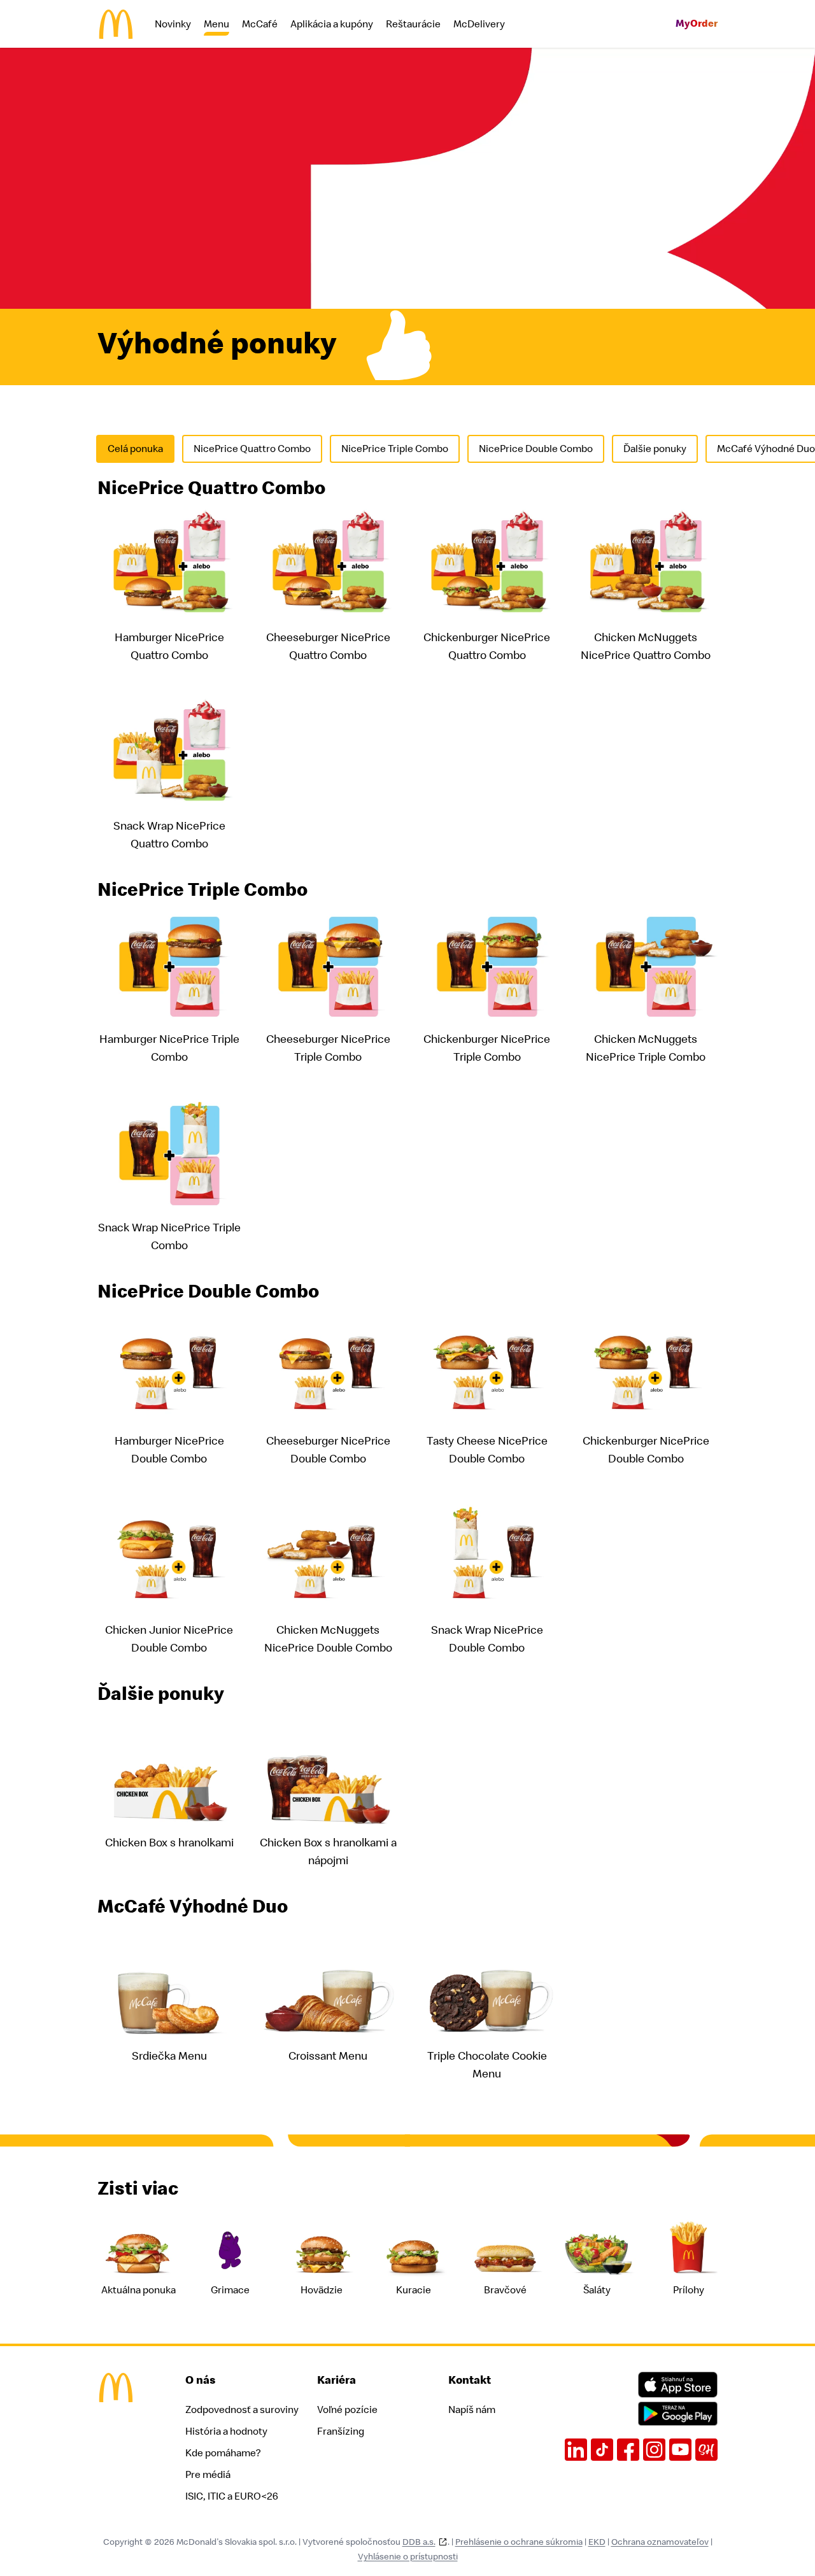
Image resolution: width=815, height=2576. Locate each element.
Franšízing (341, 2431)
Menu (216, 24)
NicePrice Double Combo (536, 449)
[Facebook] (628, 2450)
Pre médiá (208, 2475)
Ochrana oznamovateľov (660, 2542)
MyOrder (697, 24)
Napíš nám (472, 2410)
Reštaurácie (413, 24)
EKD (597, 2542)
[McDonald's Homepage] (116, 24)
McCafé (260, 24)
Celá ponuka (135, 449)
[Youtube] (680, 2450)
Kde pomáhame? (223, 2453)
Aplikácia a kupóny (332, 24)
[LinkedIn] (576, 2450)
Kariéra (337, 2380)
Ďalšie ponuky (655, 449)
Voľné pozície (347, 2410)
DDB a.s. (419, 2542)
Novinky (173, 24)
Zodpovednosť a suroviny (242, 2410)
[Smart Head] (706, 2450)
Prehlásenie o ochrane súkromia (519, 2542)
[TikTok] (602, 2450)
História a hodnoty (226, 2431)
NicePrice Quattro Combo (252, 449)
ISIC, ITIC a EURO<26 (232, 2496)
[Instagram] (654, 2450)
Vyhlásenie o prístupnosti (408, 2557)
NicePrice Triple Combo (395, 449)
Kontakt (470, 2380)
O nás (201, 2380)
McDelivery (479, 24)
